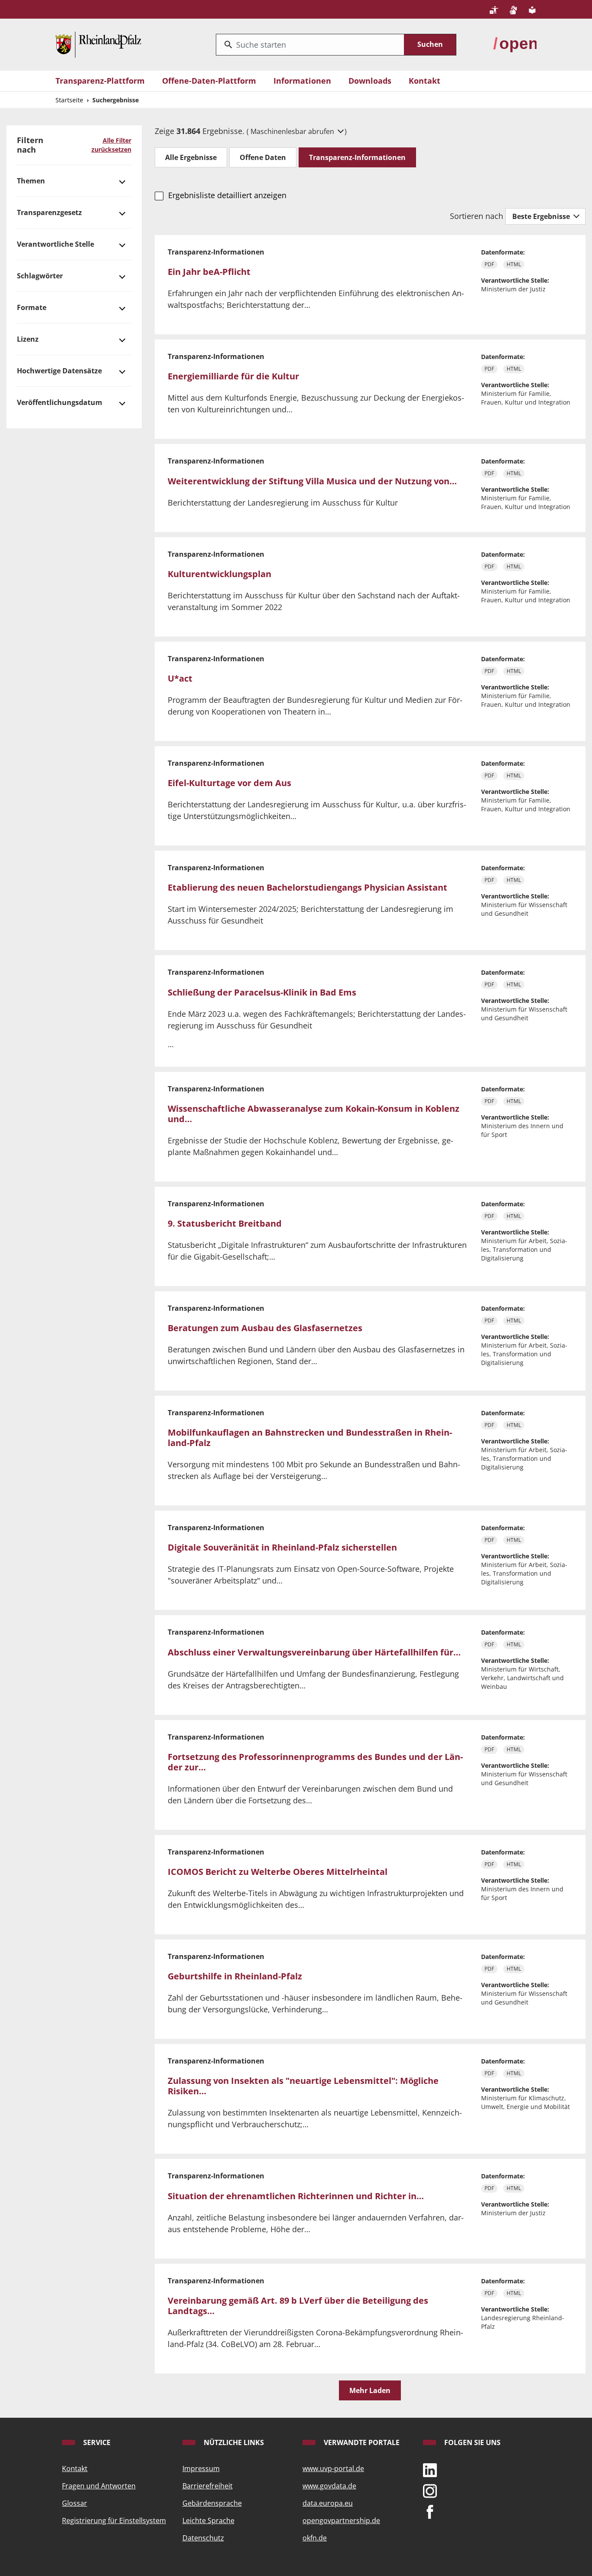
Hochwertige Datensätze (59, 371)
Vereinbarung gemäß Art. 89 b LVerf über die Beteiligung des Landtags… (298, 2306)
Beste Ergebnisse (542, 216)
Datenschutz (203, 2538)
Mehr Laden (370, 2390)
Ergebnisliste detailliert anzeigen (227, 195)
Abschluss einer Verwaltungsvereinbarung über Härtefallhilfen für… (314, 1652)
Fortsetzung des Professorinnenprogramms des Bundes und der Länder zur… (315, 1762)
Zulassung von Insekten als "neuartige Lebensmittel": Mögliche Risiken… (303, 2086)
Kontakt (424, 81)
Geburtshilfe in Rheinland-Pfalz (235, 1976)
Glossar (75, 2503)
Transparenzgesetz (49, 212)
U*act (180, 678)
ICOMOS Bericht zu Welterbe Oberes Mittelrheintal (278, 1872)
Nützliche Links (233, 2442)
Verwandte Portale (361, 2442)
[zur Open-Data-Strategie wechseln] (515, 44)
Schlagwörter (40, 276)
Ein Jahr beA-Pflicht (209, 272)
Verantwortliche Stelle (55, 244)
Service (96, 2442)
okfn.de (315, 2538)
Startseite (69, 100)
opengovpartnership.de (341, 2520)
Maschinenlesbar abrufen (293, 131)
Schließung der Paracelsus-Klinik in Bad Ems (262, 992)
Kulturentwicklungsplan (220, 574)
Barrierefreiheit (208, 2486)
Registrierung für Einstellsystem (114, 2520)
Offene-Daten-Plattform (209, 81)
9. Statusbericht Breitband (225, 1223)
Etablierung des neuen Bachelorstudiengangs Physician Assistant (307, 887)
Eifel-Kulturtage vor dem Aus (229, 783)
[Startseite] (98, 44)
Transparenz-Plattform (100, 81)
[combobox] (310, 45)
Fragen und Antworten (99, 2486)
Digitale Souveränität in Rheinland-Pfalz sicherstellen (282, 1547)
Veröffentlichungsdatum (60, 402)
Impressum (201, 2468)
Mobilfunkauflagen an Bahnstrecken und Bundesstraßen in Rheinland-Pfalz (310, 1438)
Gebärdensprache (212, 2503)
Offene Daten (263, 157)
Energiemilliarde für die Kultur (233, 376)
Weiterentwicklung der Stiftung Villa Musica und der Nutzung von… (312, 481)
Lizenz (28, 339)
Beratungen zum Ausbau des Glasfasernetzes (265, 1328)
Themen (31, 181)
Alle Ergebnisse (191, 157)
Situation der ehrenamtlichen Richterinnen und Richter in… (296, 2196)
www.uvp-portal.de (333, 2468)
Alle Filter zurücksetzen (111, 145)
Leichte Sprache (208, 2520)
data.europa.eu (328, 2503)
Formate (32, 307)
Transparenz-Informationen (357, 157)
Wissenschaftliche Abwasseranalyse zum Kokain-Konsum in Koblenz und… (314, 1114)
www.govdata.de (329, 2486)
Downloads (370, 81)
